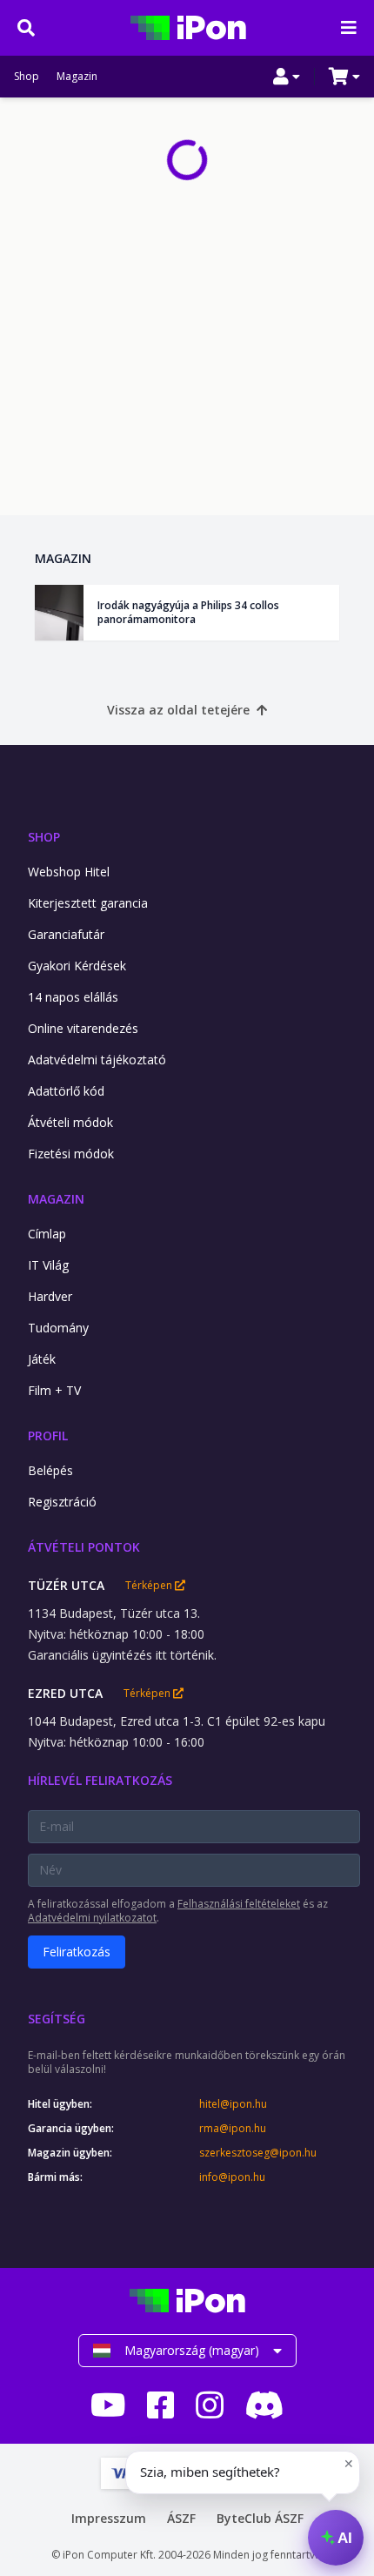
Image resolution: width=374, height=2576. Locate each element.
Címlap (47, 1234)
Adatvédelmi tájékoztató (97, 1060)
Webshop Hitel (69, 872)
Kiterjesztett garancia (88, 903)
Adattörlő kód (66, 1091)
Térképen (150, 1586)
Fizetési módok (71, 1154)
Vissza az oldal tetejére (178, 710)
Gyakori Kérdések (77, 966)
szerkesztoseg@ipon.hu (258, 2153)
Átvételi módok (70, 1122)
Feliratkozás (77, 1952)
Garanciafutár (66, 934)
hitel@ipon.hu (233, 2104)
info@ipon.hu (232, 2177)
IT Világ (48, 1265)
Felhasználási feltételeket (239, 1904)
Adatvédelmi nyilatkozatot (92, 1918)
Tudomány (58, 1328)
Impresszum (109, 2518)
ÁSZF (181, 2518)
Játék (42, 1359)
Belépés (50, 1470)
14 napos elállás (73, 997)
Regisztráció (62, 1502)
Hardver (50, 1296)
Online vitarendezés (83, 1028)
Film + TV (54, 1390)
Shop (27, 77)
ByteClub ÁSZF (260, 2518)
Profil (48, 1436)
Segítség (57, 2019)
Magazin (77, 77)
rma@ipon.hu (233, 2129)
